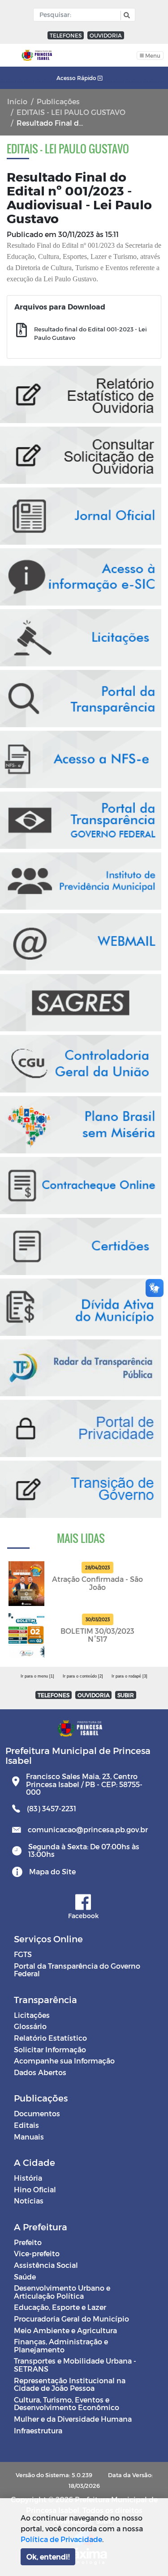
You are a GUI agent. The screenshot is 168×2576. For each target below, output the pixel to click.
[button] (126, 15)
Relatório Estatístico (50, 2038)
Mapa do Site (52, 1871)
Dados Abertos (40, 2072)
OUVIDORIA (106, 35)
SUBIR (126, 1695)
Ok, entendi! (48, 2557)
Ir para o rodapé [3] (129, 1676)
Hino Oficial (35, 2189)
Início (17, 101)
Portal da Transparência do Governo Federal (77, 1970)
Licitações (32, 2015)
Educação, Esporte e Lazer (60, 2307)
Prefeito (28, 2242)
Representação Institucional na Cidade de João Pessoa (70, 2384)
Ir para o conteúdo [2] (83, 1676)
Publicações (58, 101)
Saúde (25, 2277)
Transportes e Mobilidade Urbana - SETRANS (75, 2365)
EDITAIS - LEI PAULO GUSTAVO (71, 112)
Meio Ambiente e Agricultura (65, 2330)
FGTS (23, 1954)
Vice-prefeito (37, 2253)
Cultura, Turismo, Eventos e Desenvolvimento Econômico (67, 2404)
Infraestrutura (38, 2430)
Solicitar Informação (50, 2049)
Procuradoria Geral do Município (71, 2319)
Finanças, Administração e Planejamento (61, 2345)
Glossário (30, 2026)
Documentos (37, 2113)
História (28, 2178)
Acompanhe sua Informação (64, 2061)
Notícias (29, 2201)
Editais (26, 2125)
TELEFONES (66, 35)
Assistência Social (46, 2265)
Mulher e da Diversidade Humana (73, 2419)
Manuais (29, 2137)
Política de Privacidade (61, 2539)
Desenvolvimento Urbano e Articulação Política (62, 2292)
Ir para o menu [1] (37, 1676)
